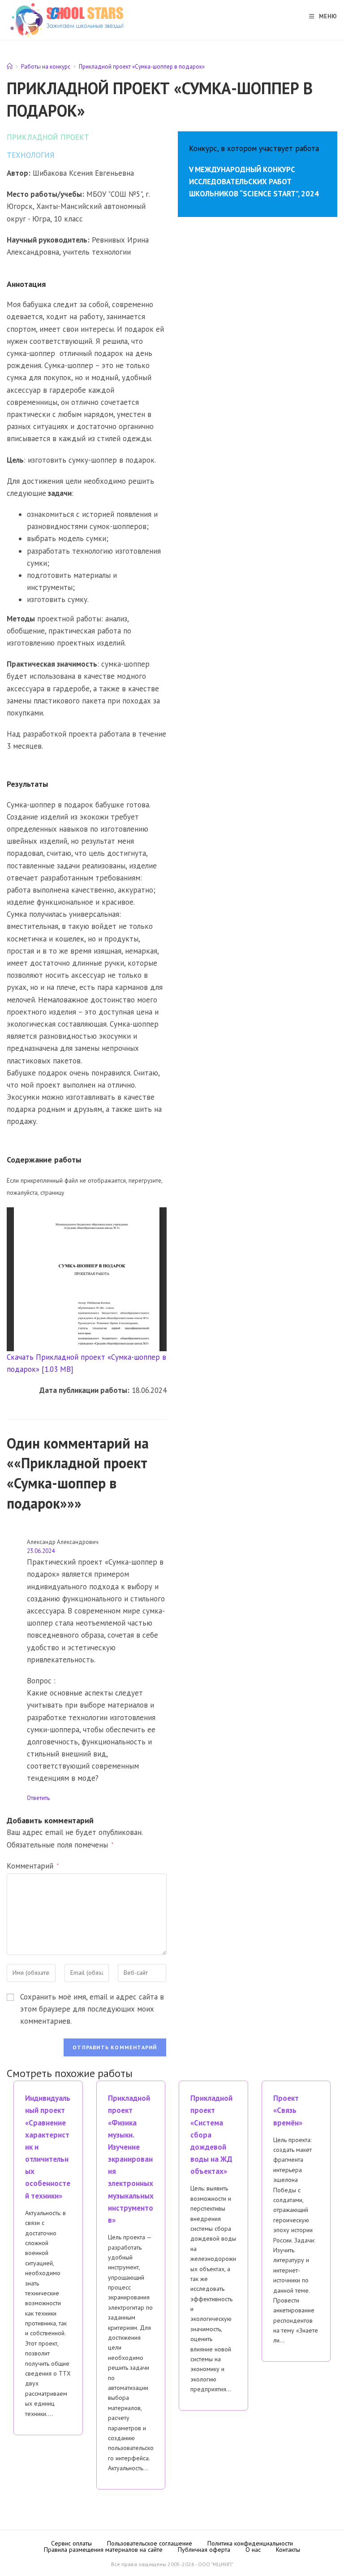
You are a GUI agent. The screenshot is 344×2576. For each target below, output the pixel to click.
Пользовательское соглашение (150, 2543)
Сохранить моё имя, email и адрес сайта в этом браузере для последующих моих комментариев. (92, 2009)
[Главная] (10, 67)
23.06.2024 (41, 1551)
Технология (31, 155)
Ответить (38, 1798)
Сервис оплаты (71, 2543)
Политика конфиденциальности (250, 2543)
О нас (253, 2550)
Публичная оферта (204, 2550)
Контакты (288, 2550)
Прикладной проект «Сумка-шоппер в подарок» (142, 67)
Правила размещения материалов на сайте (103, 2550)
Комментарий (33, 1866)
